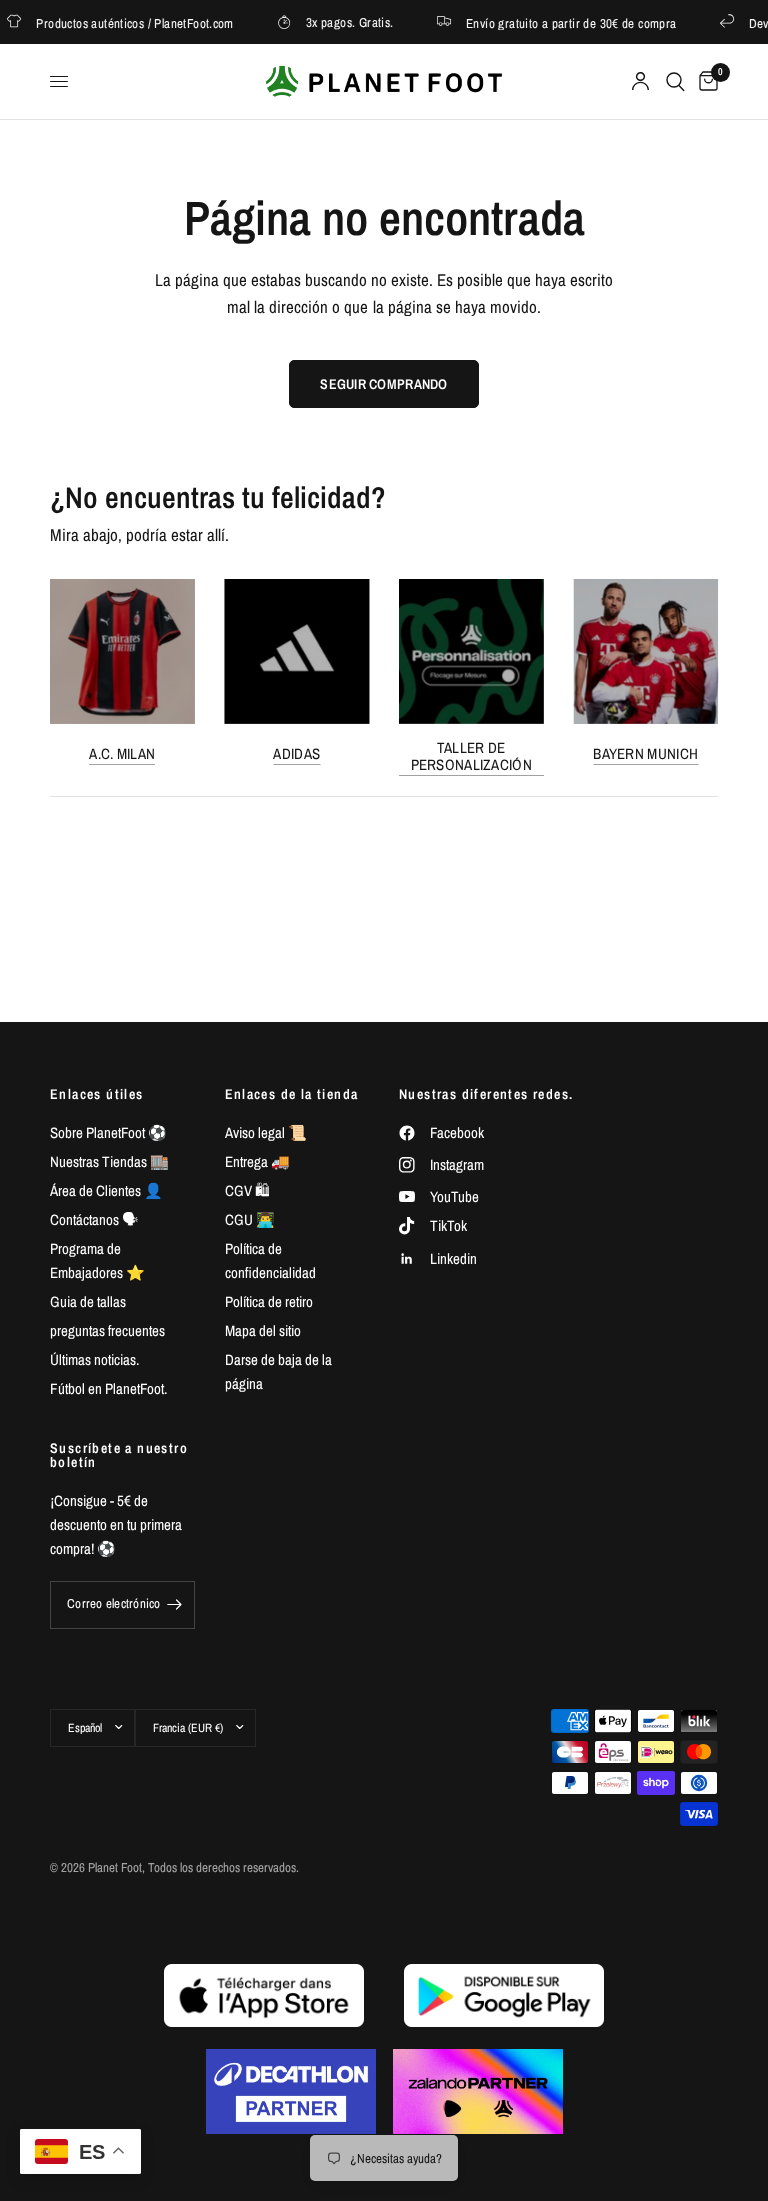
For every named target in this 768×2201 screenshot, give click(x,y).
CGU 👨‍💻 (250, 1219)
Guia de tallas (88, 1301)
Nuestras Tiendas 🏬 (109, 1161)
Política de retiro (269, 1301)
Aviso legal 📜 (266, 1132)
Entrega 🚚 (257, 1161)
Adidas (296, 752)
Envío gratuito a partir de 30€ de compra (558, 22)
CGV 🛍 (247, 1190)
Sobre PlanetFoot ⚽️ (108, 1132)
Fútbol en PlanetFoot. (108, 1388)
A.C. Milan (122, 752)
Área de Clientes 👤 (106, 1190)
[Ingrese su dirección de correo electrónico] (175, 1605)
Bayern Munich (645, 752)
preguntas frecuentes (107, 1330)
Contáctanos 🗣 (94, 1219)
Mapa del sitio (263, 1330)
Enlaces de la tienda (292, 1094)
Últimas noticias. (94, 1359)
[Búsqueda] (675, 81)
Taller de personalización (472, 755)
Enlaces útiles (97, 1094)
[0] (705, 81)
